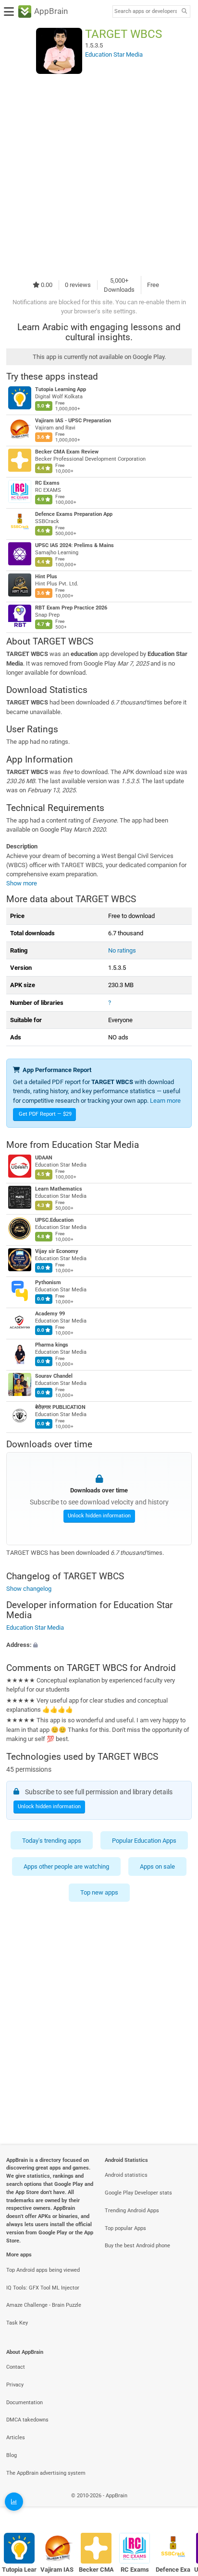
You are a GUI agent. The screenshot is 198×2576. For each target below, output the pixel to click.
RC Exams (47, 483)
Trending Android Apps (132, 2211)
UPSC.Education (54, 1221)
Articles (16, 2438)
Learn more (165, 1101)
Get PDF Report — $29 (45, 1114)
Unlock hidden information (99, 1516)
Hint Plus (46, 577)
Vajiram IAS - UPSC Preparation (73, 421)
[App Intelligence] (14, 2502)
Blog (12, 2455)
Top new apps (99, 1892)
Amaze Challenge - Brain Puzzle (44, 2305)
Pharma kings (52, 1345)
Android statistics (126, 2175)
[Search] (184, 12)
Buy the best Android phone (137, 2246)
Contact (16, 2367)
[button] (99, 1644)
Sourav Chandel (54, 1377)
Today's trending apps (52, 1840)
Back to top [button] (179, 2506)
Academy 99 (50, 1314)
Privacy (15, 2385)
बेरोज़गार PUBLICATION (60, 1408)
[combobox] (146, 12)
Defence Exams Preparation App (74, 514)
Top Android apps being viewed (43, 2270)
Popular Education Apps (144, 1840)
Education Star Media (95, 1145)
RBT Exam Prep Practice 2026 (71, 608)
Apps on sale (157, 1866)
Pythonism (48, 1283)
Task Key (17, 2323)
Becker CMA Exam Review (67, 452)
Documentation (25, 2403)
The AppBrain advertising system (46, 2473)
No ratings (122, 950)
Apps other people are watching (66, 1866)
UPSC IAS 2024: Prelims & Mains (74, 545)
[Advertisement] (99, 175)
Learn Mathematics (59, 1189)
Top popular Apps (125, 2228)
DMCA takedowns (27, 2420)
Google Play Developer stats (138, 2193)
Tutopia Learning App (61, 389)
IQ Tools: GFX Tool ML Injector (43, 2288)
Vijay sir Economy (57, 1252)
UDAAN (44, 1158)
